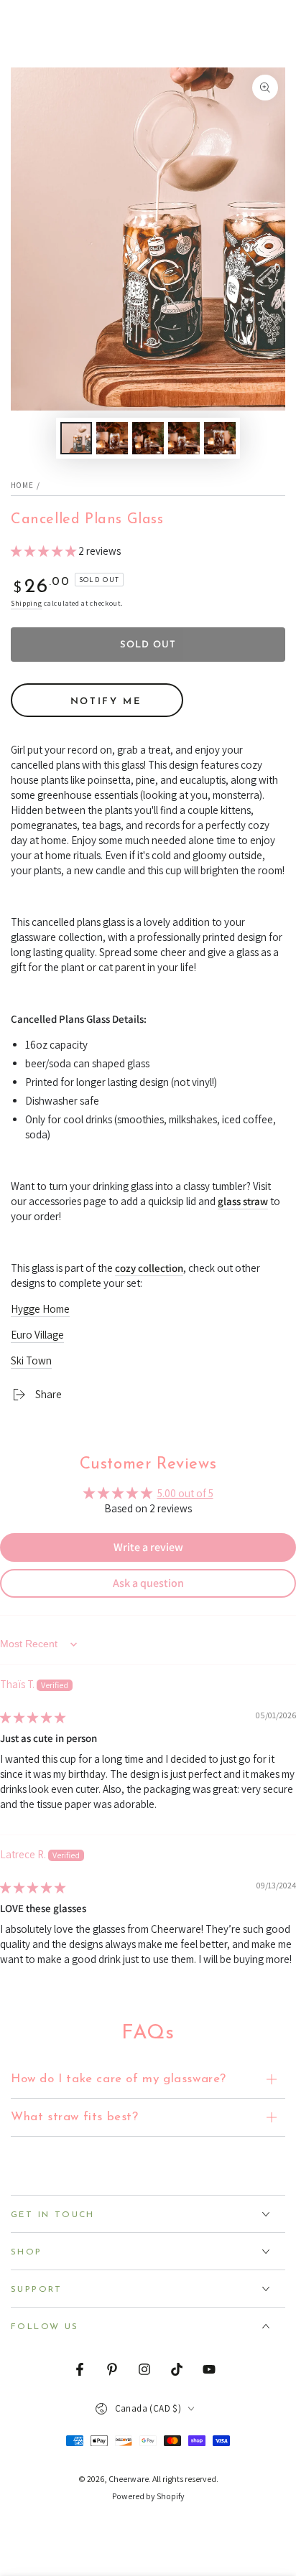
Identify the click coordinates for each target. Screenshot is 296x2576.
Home (22, 485)
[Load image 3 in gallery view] (148, 438)
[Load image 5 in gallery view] (220, 438)
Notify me (106, 702)
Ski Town (31, 1360)
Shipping (27, 603)
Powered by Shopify (148, 2496)
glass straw (243, 1201)
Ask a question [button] (148, 1583)
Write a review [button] (148, 1547)
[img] (33, 1717)
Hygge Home (40, 1309)
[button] (45, 551)
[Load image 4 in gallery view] (184, 438)
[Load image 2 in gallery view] (112, 438)
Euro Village (37, 1335)
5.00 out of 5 (185, 1493)
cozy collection (149, 1268)
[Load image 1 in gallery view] (76, 438)
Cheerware (129, 2479)
